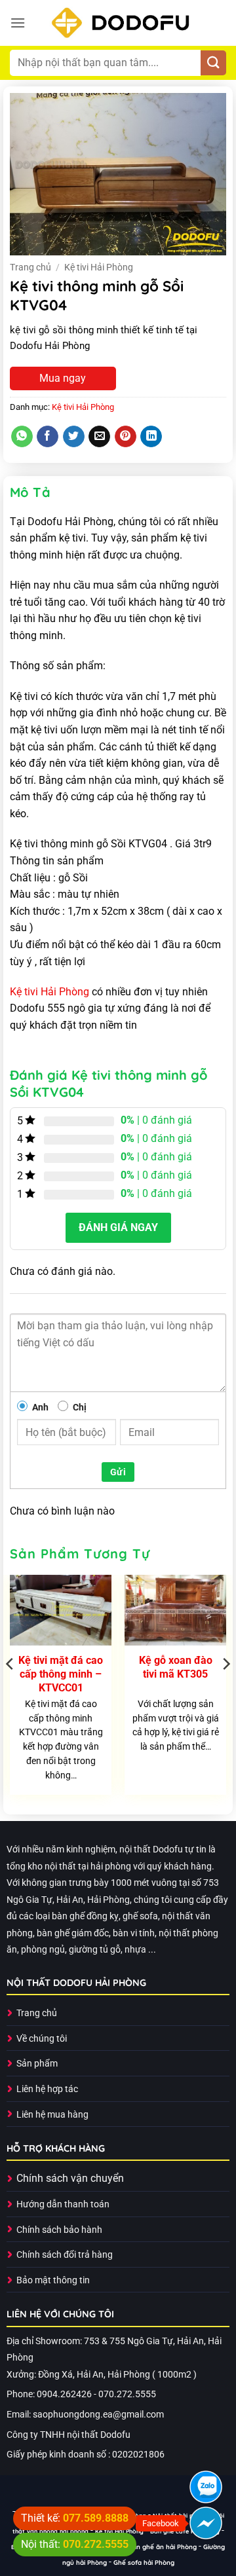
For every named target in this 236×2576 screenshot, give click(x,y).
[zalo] (206, 2487)
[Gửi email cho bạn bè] (99, 437)
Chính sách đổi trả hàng (65, 2255)
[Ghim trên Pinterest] (126, 437)
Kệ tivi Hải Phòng (99, 267)
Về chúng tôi (42, 2039)
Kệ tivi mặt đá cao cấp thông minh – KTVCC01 (61, 1674)
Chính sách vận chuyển (70, 2178)
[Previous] (10, 1690)
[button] (18, 23)
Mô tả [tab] (30, 492)
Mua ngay (63, 378)
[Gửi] (213, 63)
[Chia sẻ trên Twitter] (74, 437)
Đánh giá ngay (118, 1227)
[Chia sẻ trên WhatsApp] (22, 437)
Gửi (118, 1472)
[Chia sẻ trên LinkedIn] (151, 437)
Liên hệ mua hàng (52, 2115)
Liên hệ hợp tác (47, 2089)
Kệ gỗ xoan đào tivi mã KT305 (176, 1667)
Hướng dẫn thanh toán (63, 2204)
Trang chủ (30, 267)
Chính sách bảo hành (59, 2230)
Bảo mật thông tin (53, 2280)
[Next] (226, 1690)
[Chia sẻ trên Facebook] (48, 437)
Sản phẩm (37, 2064)
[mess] (206, 2523)
